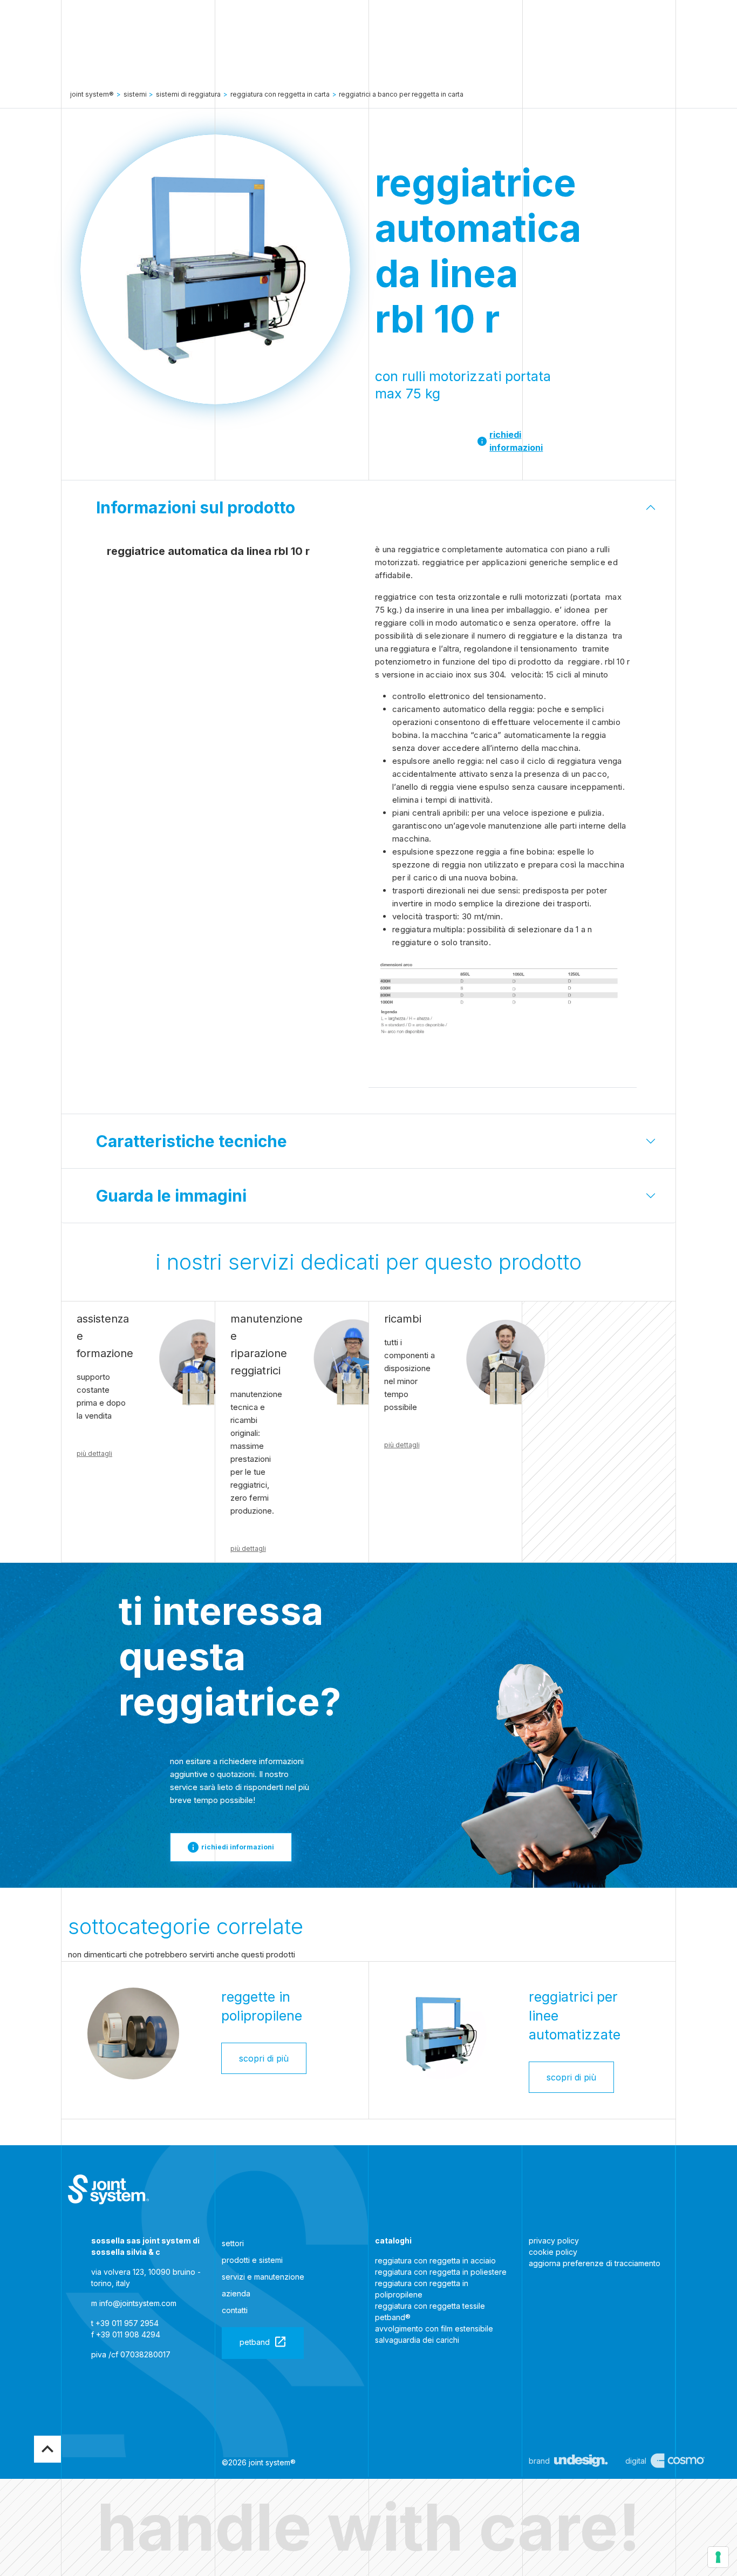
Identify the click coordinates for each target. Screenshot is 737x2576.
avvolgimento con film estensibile (434, 2328)
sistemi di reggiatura (188, 94)
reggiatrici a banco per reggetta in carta (401, 94)
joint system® (92, 94)
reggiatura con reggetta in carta (280, 94)
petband (255, 2342)
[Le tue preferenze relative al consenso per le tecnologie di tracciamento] (718, 2557)
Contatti (235, 2310)
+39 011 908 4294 (128, 2334)
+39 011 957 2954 (127, 2323)
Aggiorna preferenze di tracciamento (595, 2263)
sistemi (135, 94)
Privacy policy (554, 2241)
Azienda (236, 2293)
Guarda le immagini (171, 1196)
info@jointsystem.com (138, 2303)
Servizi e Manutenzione (263, 2277)
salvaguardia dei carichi (417, 2340)
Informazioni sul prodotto (196, 507)
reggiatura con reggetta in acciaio (435, 2260)
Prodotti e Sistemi (252, 2260)
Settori (233, 2243)
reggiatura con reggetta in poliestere (441, 2272)
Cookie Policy (553, 2252)
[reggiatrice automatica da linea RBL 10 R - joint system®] (108, 2190)
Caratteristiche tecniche (192, 1141)
